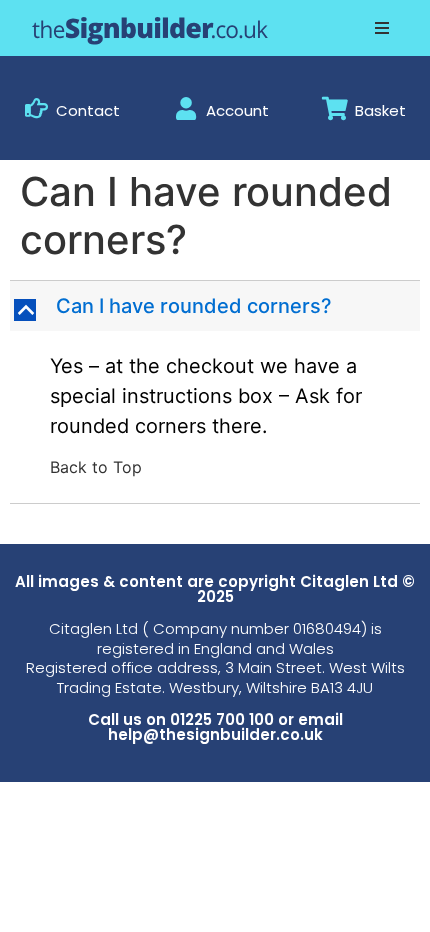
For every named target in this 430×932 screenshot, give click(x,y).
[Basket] (335, 108)
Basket (380, 110)
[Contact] (36, 108)
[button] (382, 28)
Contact (88, 110)
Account (237, 110)
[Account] (186, 108)
